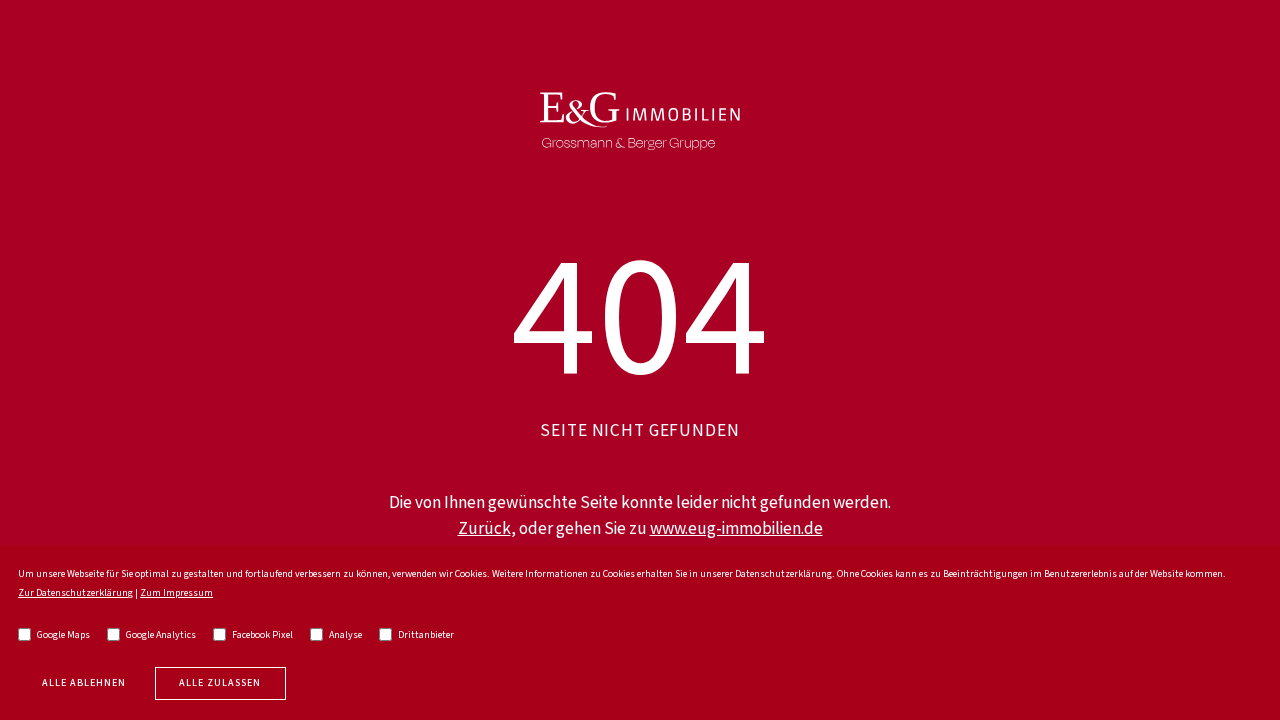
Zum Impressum (176, 593)
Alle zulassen (220, 683)
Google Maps (63, 635)
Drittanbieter (426, 635)
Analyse (345, 635)
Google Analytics (161, 635)
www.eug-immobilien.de (736, 529)
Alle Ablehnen (84, 683)
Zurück (484, 529)
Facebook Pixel (262, 635)
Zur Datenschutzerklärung (75, 593)
